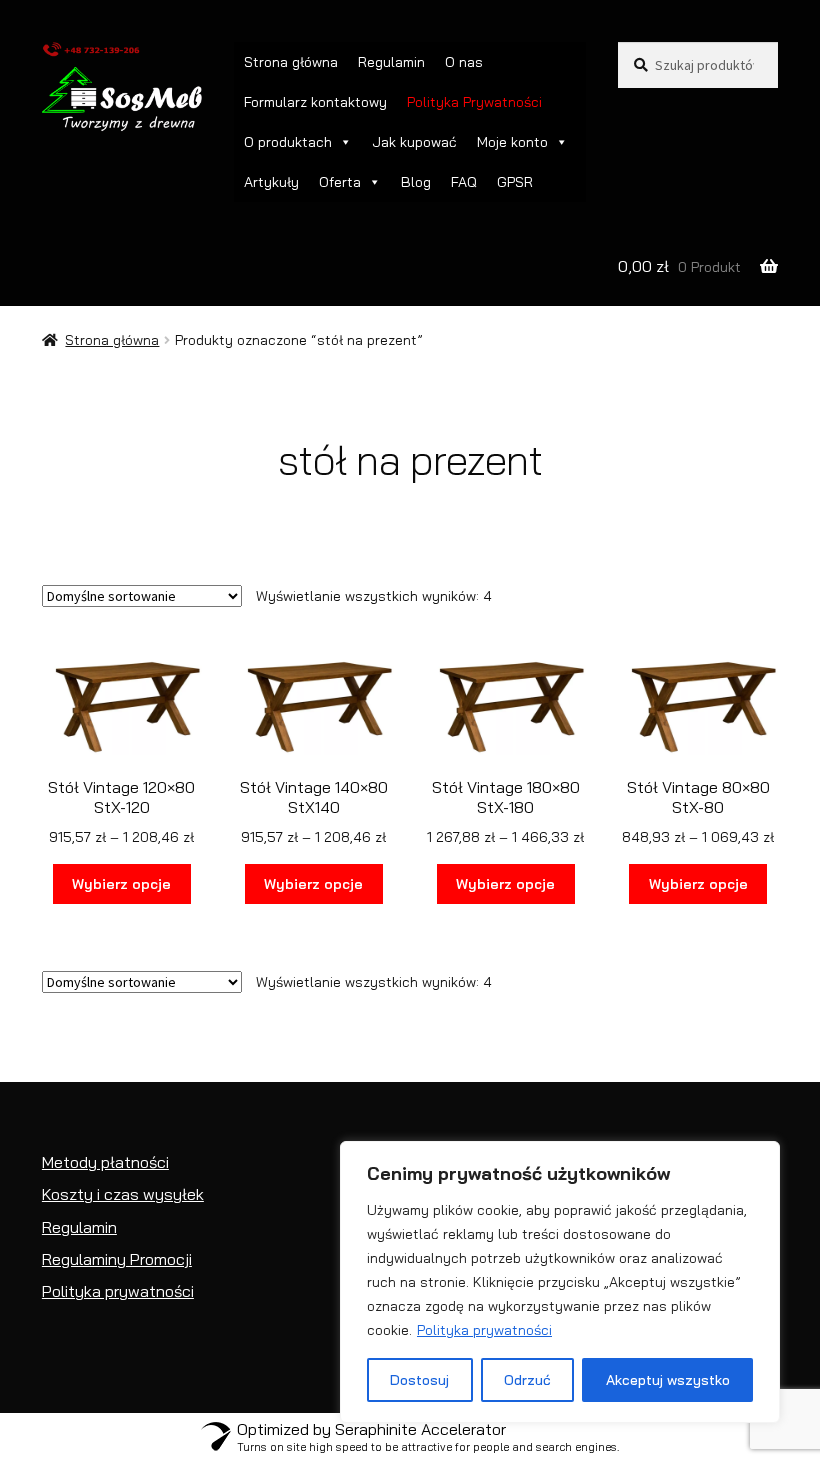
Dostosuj (419, 1380)
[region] (560, 1282)
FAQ (464, 182)
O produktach (288, 142)
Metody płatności (105, 1162)
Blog (416, 182)
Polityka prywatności (484, 1330)
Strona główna (291, 62)
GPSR (515, 182)
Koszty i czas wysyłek (123, 1194)
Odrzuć (527, 1380)
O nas (464, 62)
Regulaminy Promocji (117, 1259)
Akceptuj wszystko (668, 1380)
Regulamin (391, 62)
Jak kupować (414, 142)
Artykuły (271, 182)
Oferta (340, 182)
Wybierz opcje (121, 884)
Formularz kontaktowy (315, 102)
